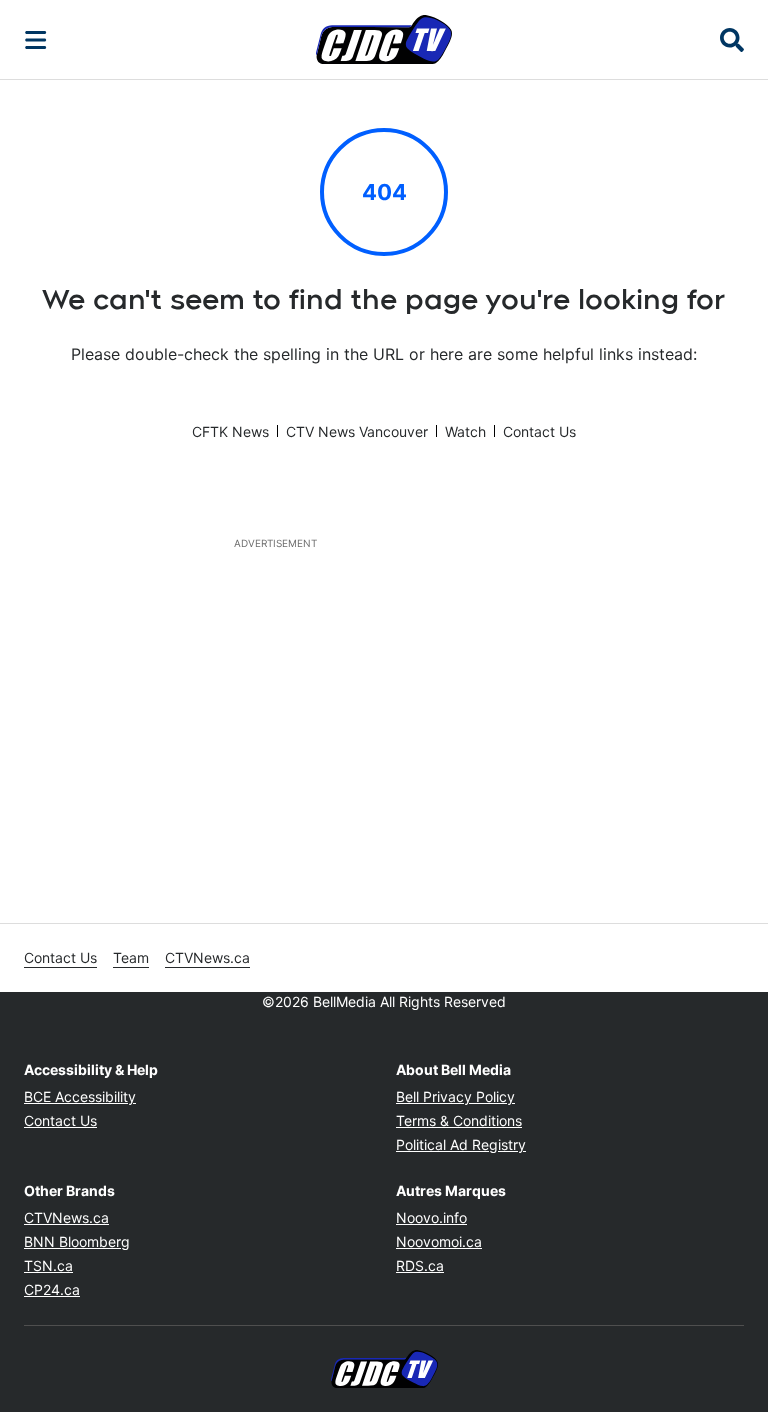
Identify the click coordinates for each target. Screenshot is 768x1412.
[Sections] (36, 40)
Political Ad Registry (461, 1144)
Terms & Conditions (459, 1120)
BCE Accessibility (80, 1096)
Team (131, 957)
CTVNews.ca (207, 957)
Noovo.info (431, 1217)
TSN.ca (48, 1265)
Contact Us (539, 431)
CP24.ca (52, 1289)
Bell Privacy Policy (455, 1096)
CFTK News (230, 431)
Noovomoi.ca (439, 1241)
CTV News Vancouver (357, 431)
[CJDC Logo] (384, 39)
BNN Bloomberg (77, 1241)
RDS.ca (420, 1265)
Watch (465, 431)
